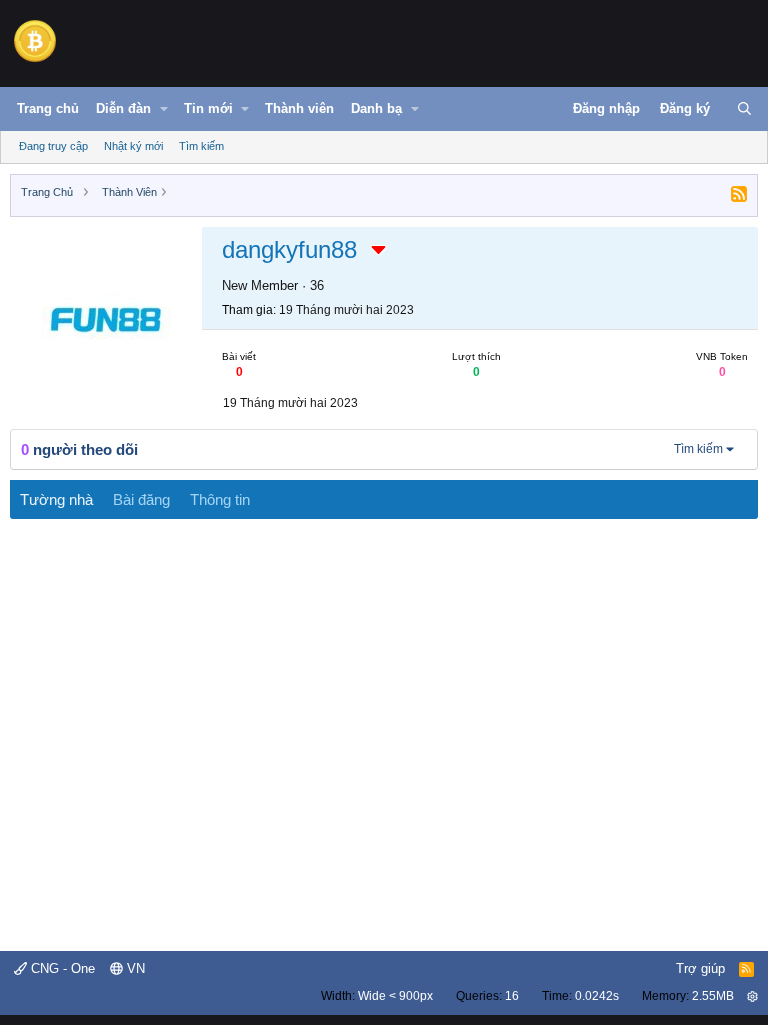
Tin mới (208, 108)
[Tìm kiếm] (744, 109)
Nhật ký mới (133, 146)
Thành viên (299, 108)
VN (134, 968)
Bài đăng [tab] (141, 499)
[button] (164, 109)
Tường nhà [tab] (56, 499)
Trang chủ (48, 108)
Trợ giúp (700, 968)
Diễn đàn (123, 108)
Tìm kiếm (201, 146)
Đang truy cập (53, 146)
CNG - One (61, 968)
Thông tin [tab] (220, 499)
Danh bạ (376, 108)
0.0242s (597, 996)
